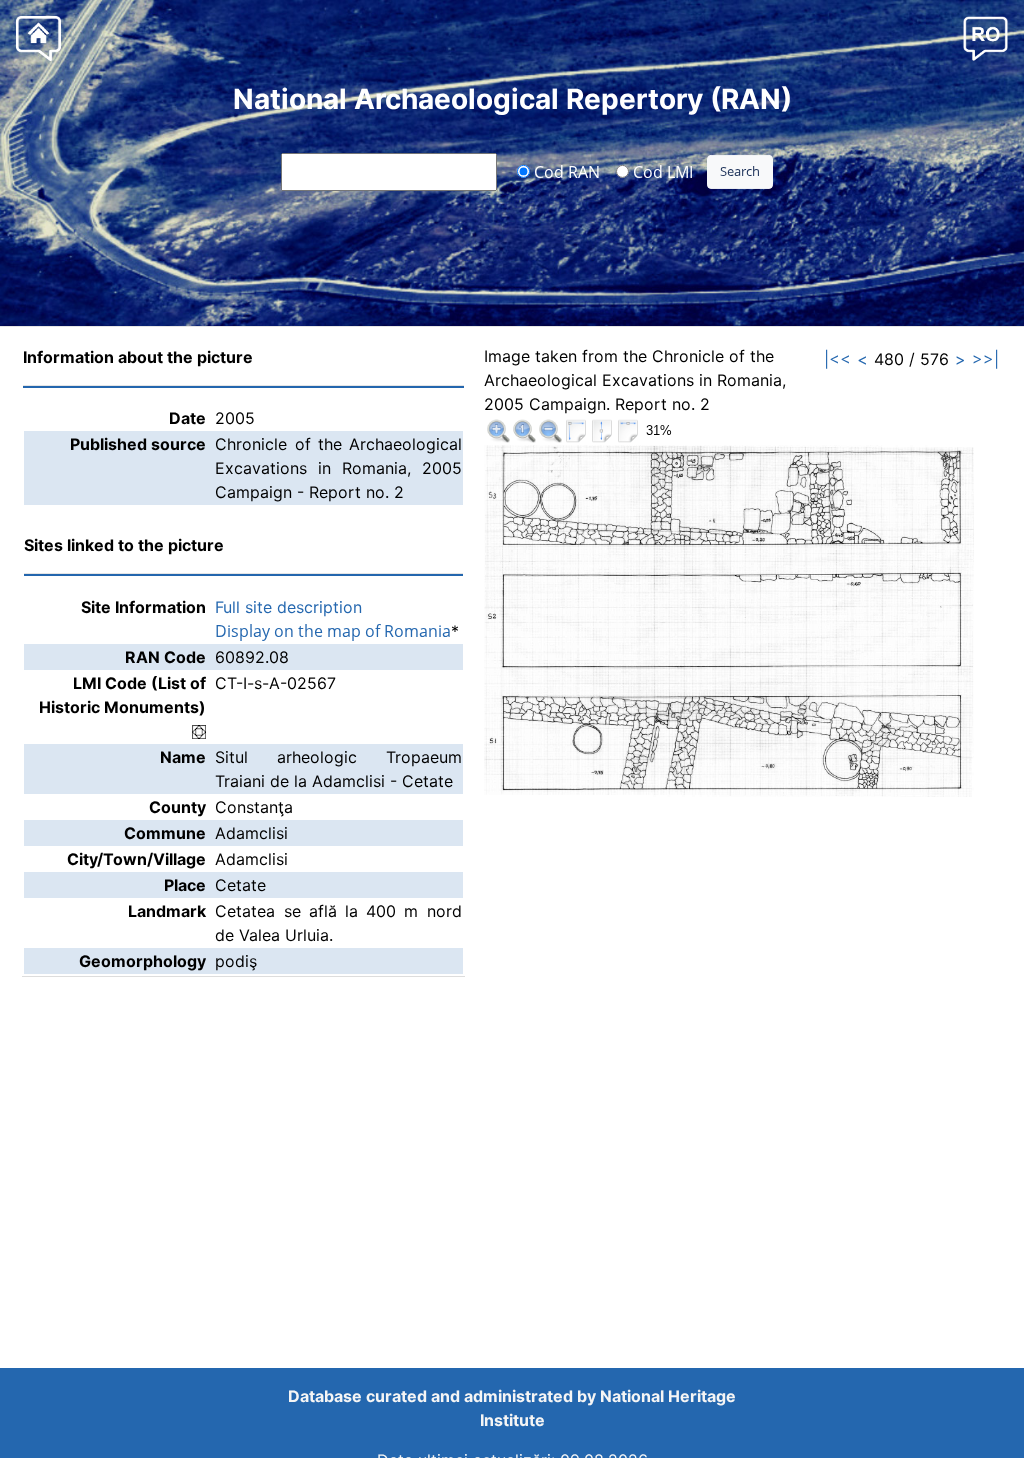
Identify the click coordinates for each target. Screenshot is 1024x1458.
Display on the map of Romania (333, 631)
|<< (837, 359)
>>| (985, 359)
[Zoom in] (498, 431)
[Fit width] (628, 431)
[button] (985, 37)
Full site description (288, 607)
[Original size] (524, 431)
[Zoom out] (550, 431)
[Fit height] (602, 431)
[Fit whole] (576, 431)
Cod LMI (661, 171)
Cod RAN (565, 171)
